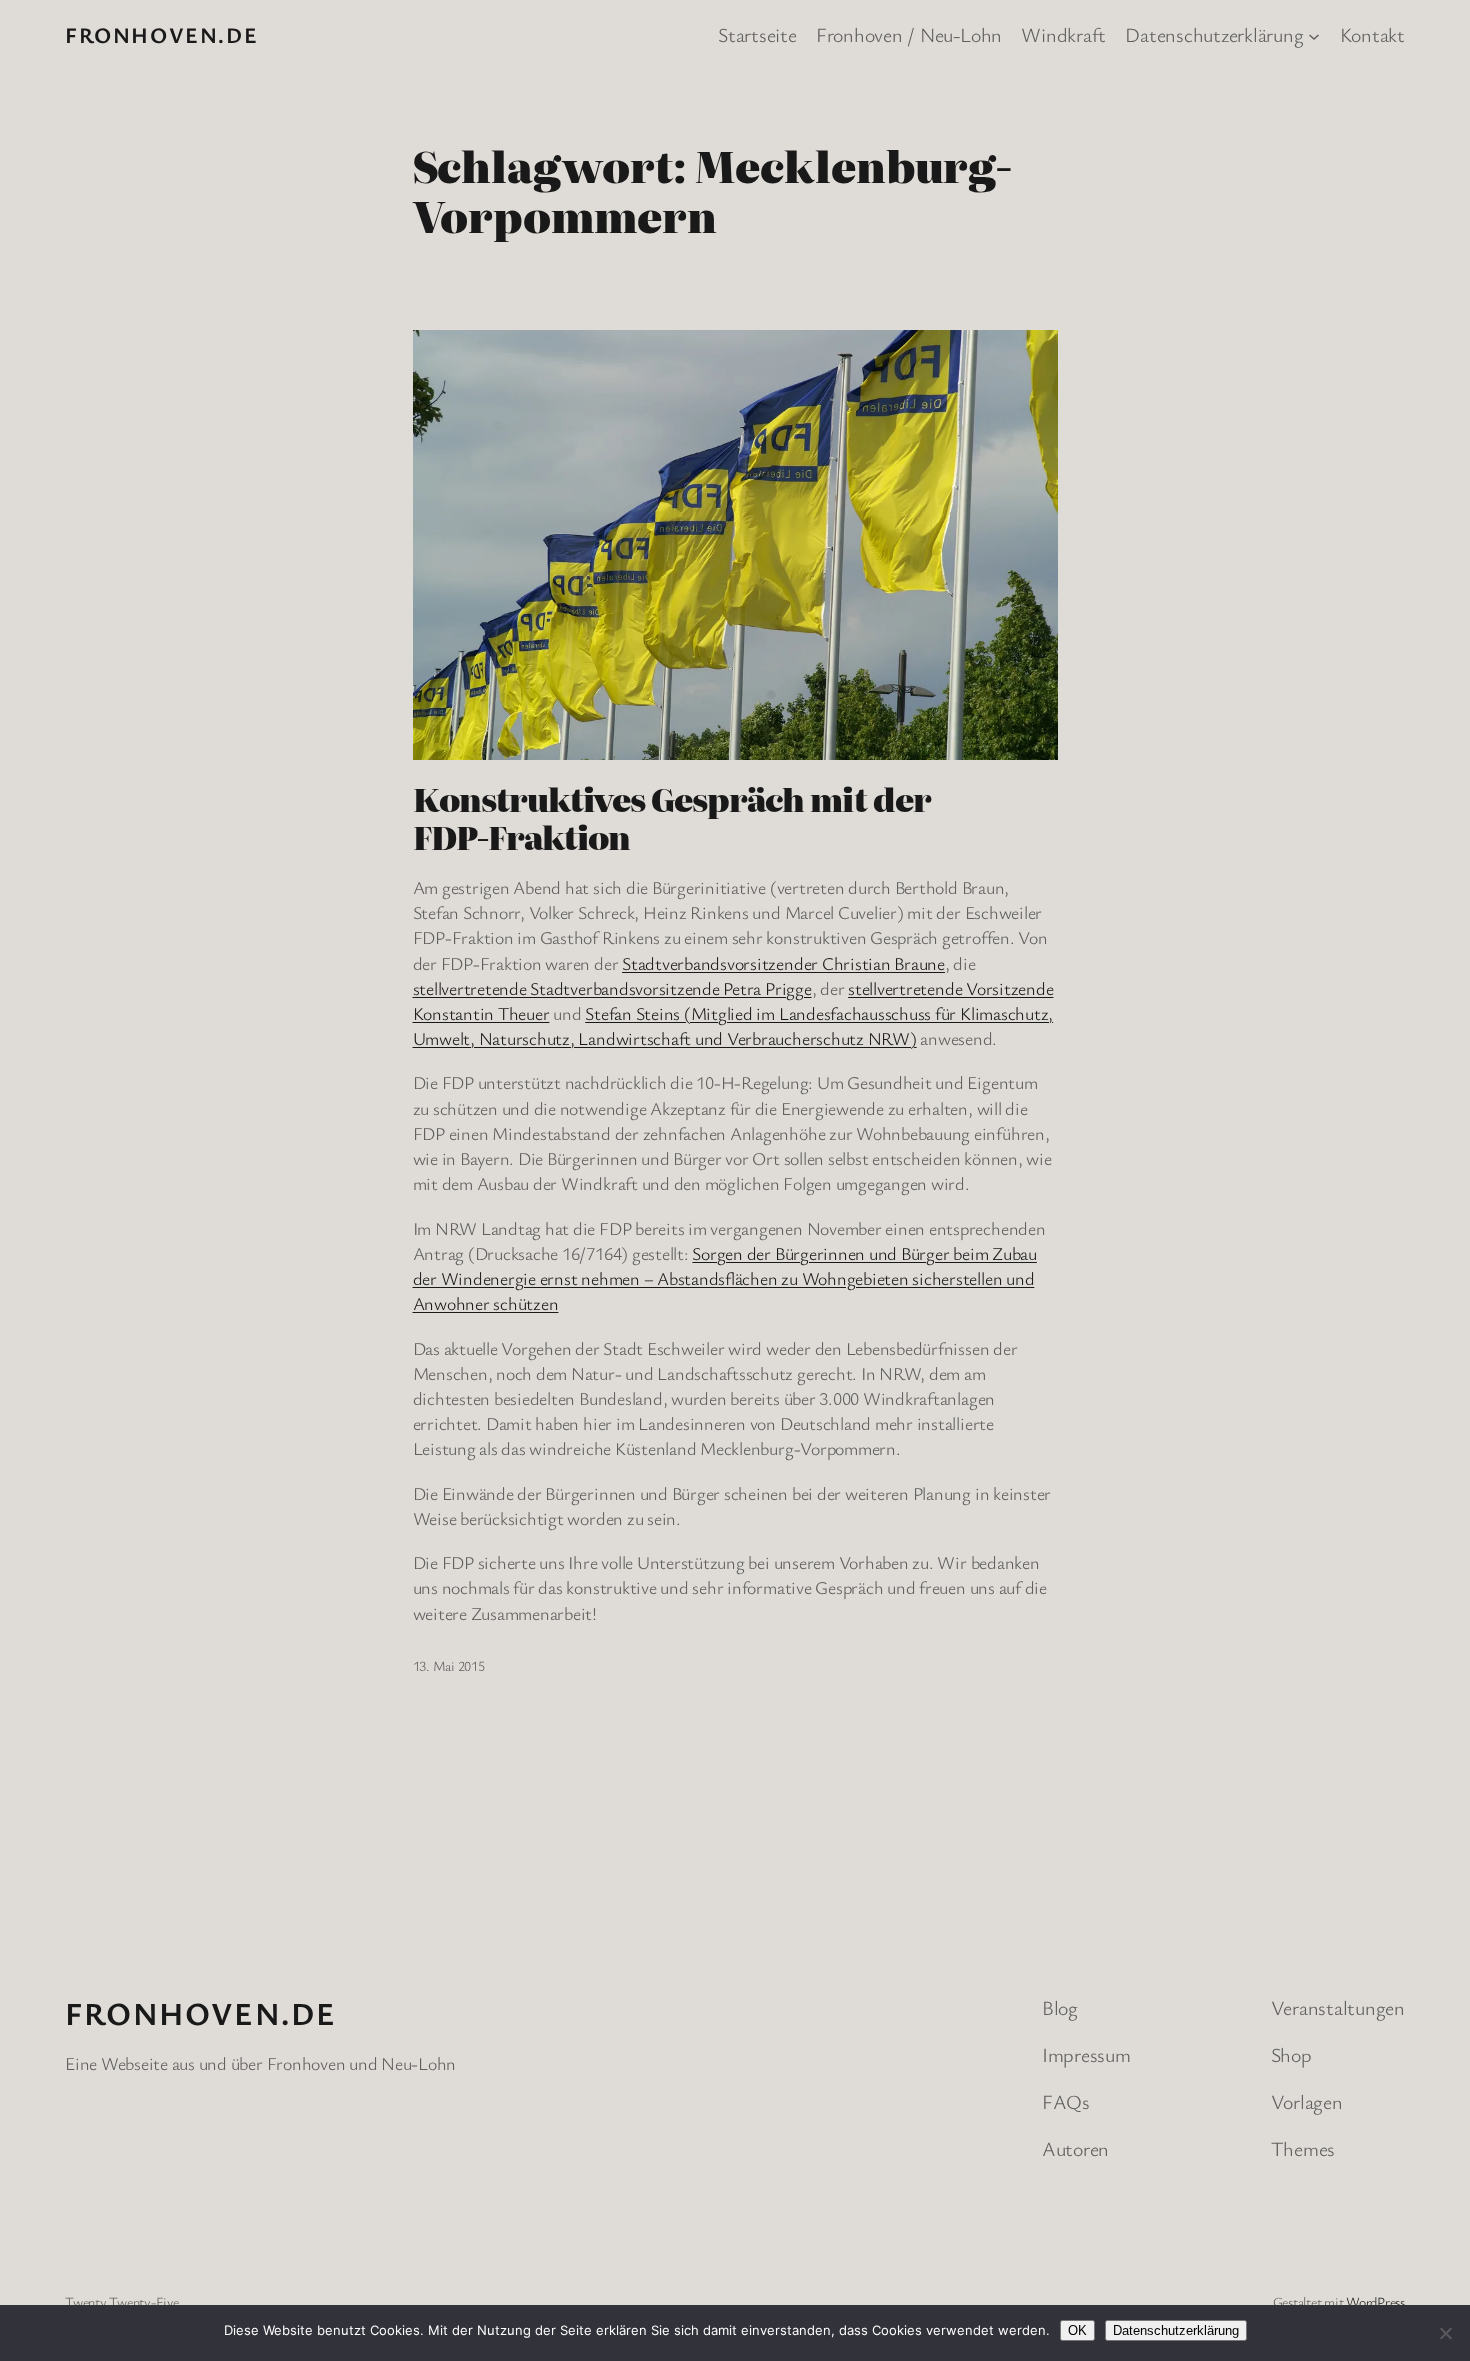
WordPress (1375, 2301)
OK (1077, 2330)
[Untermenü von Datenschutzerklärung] (1314, 35)
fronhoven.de (161, 34)
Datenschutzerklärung (1176, 2330)
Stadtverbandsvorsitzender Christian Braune (783, 963)
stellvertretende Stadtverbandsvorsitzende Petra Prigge (612, 988)
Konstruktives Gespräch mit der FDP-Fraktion (672, 817)
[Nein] (1445, 2333)
